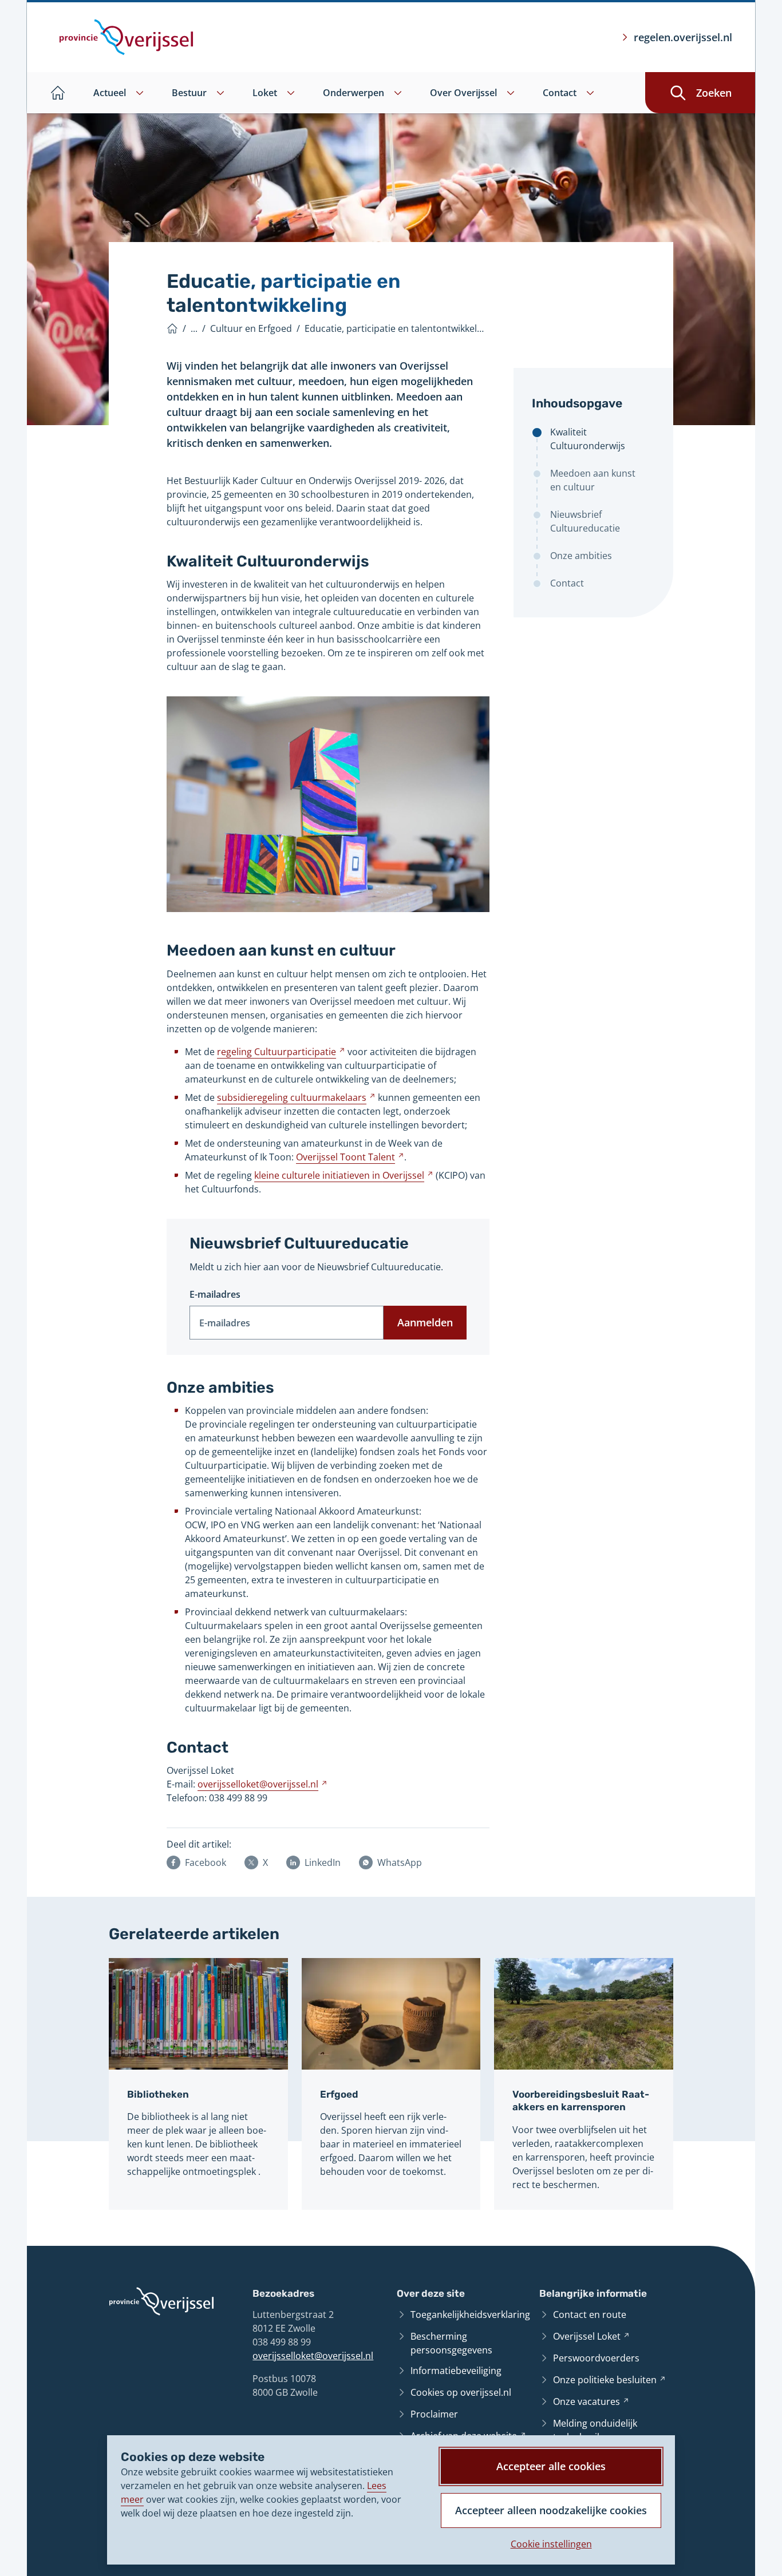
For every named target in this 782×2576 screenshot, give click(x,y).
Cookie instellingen (551, 2544)
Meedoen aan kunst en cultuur (593, 480)
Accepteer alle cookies (551, 2466)
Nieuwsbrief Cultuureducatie (585, 521)
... (194, 328)
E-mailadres (215, 1294)
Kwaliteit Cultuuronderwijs (588, 439)
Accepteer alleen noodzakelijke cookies (551, 2510)
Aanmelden (425, 1322)
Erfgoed (339, 2094)
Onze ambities (581, 556)
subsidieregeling (296, 1097)
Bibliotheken (158, 2094)
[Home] (172, 328)
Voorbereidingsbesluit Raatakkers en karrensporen (581, 2101)
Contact (567, 583)
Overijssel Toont (350, 1157)
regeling (281, 1052)
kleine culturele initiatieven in (344, 1175)
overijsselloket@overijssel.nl (313, 2356)
